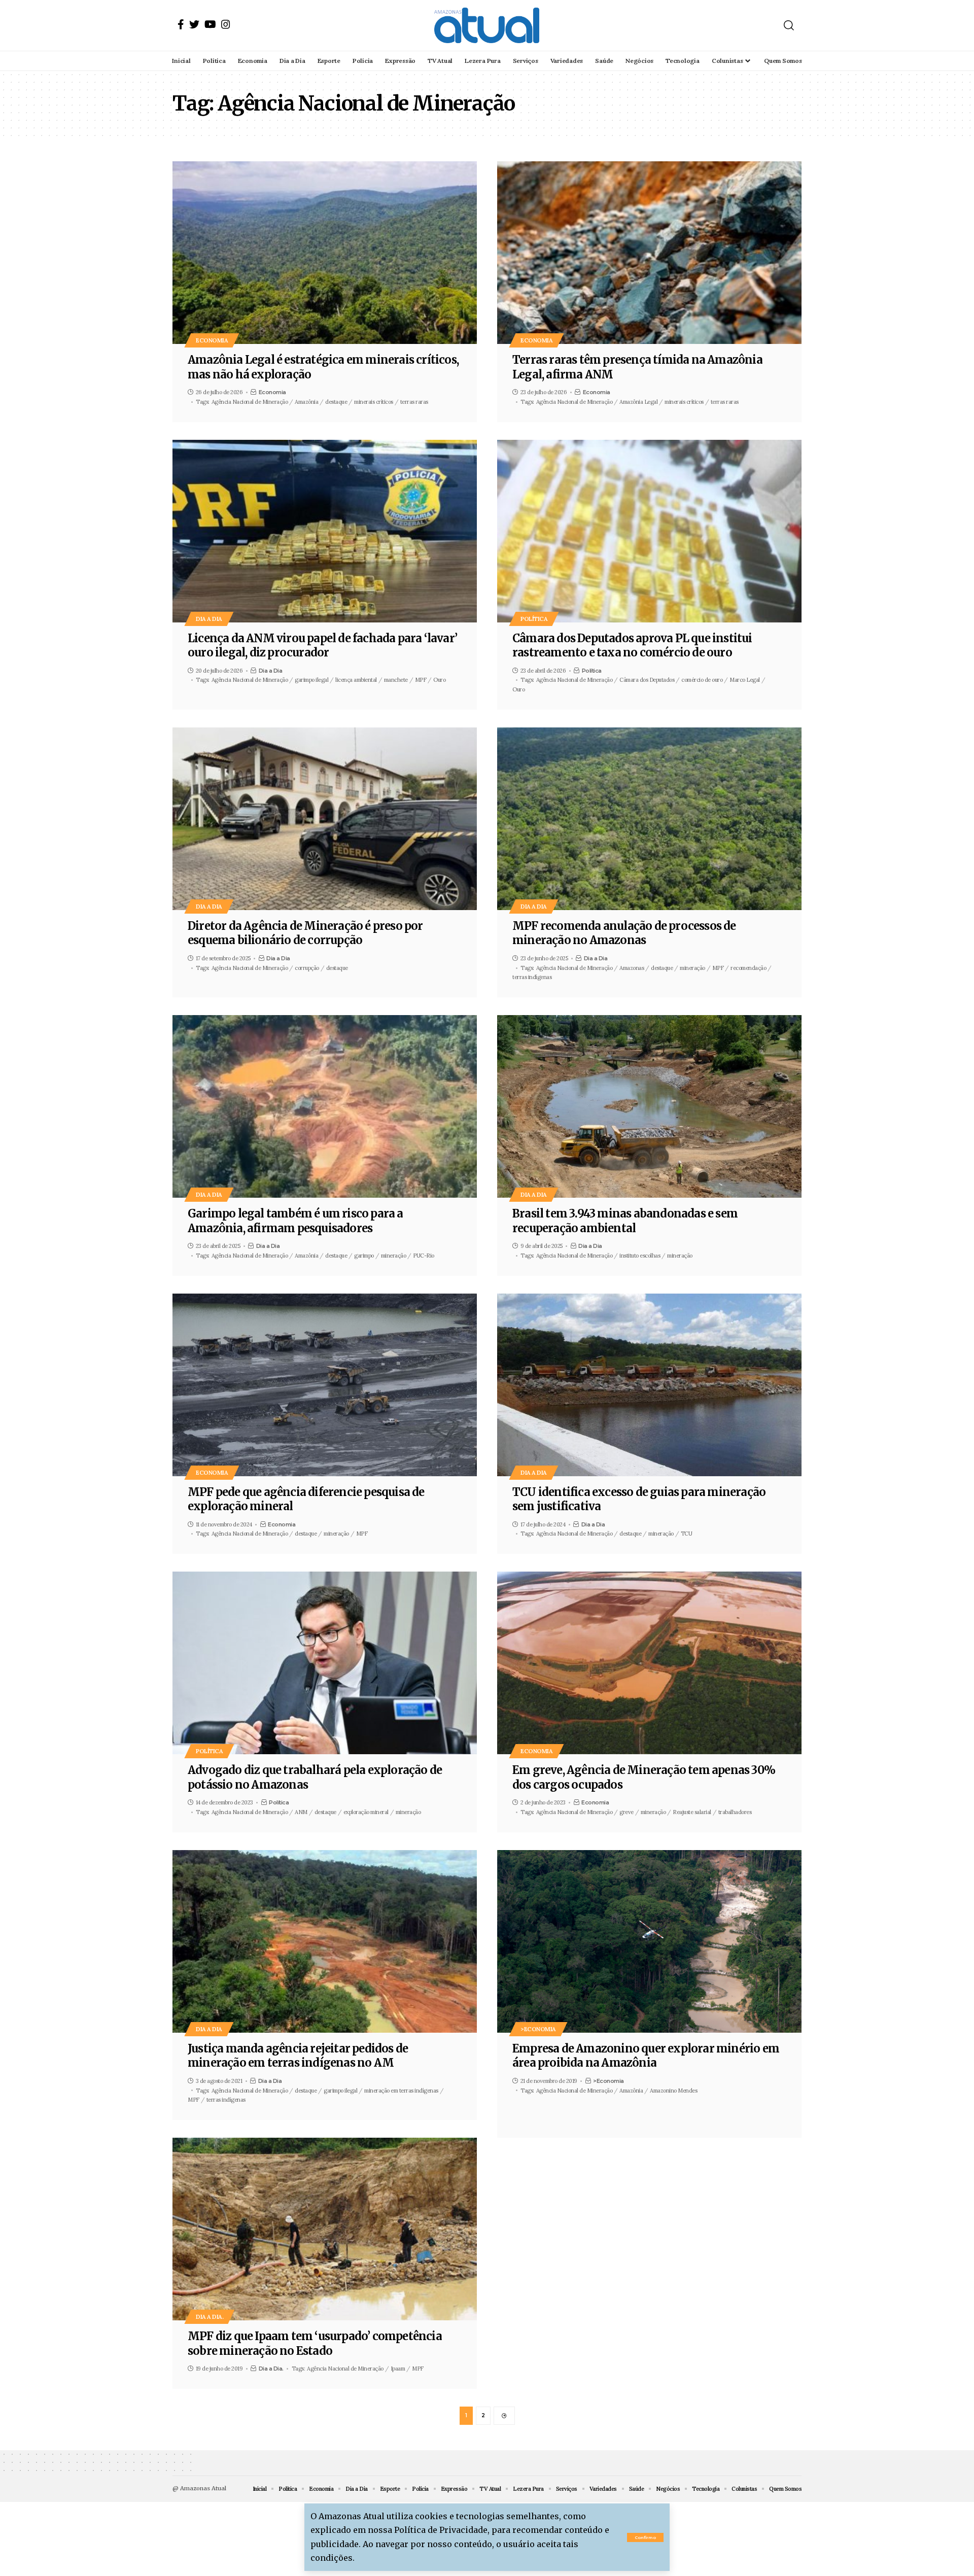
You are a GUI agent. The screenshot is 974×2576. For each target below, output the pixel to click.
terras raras (414, 402)
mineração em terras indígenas (401, 2091)
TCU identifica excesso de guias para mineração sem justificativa (639, 1499)
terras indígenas (532, 977)
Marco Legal (745, 680)
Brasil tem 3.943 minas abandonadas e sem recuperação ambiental (625, 1221)
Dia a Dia (209, 619)
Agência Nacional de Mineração (250, 402)
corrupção (307, 968)
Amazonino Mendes (673, 2091)
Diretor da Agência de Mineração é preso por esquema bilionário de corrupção (305, 933)
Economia (212, 340)
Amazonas (632, 968)
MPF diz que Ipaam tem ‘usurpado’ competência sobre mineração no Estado (315, 2343)
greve (627, 1812)
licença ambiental (356, 680)
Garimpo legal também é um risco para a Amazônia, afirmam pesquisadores (295, 1221)
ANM (301, 1812)
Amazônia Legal (638, 402)
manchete (396, 680)
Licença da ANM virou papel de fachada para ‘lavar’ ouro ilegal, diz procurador (322, 646)
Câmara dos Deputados (647, 680)
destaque (336, 402)
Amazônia (306, 402)
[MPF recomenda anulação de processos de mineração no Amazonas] (649, 819)
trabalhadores (735, 1812)
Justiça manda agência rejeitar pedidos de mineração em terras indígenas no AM (298, 2056)
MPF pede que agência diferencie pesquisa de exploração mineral (306, 1499)
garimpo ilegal (311, 680)
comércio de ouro (702, 680)
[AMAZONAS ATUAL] (487, 25)
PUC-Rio (424, 1256)
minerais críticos (374, 402)
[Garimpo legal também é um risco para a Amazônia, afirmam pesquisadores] (325, 1106)
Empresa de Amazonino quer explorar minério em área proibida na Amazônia (646, 2056)
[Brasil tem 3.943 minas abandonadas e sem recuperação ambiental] (649, 1106)
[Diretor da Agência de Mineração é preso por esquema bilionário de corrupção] (325, 819)
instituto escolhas (640, 1256)
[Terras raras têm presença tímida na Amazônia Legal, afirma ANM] (649, 253)
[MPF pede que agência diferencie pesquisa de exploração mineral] (325, 1385)
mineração (692, 968)
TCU (687, 1534)
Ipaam (398, 2369)
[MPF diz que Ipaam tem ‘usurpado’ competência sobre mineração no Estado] (325, 2229)
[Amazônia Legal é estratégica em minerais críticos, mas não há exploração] (325, 253)
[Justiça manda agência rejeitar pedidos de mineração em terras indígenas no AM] (325, 1941)
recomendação (748, 968)
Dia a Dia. (210, 2317)
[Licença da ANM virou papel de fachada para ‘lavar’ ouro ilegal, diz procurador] (325, 531)
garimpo (364, 1256)
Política (534, 619)
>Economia (538, 2029)
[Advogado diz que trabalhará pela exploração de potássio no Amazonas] (325, 1663)
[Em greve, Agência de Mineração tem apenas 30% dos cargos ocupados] (649, 1663)
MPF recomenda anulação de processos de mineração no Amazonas (624, 933)
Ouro (439, 680)
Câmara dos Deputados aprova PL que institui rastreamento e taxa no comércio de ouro (632, 646)
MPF (421, 680)
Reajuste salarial (692, 1812)
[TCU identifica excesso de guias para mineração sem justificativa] (649, 1385)
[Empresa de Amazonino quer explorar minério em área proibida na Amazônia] (649, 1941)
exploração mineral (366, 1812)
